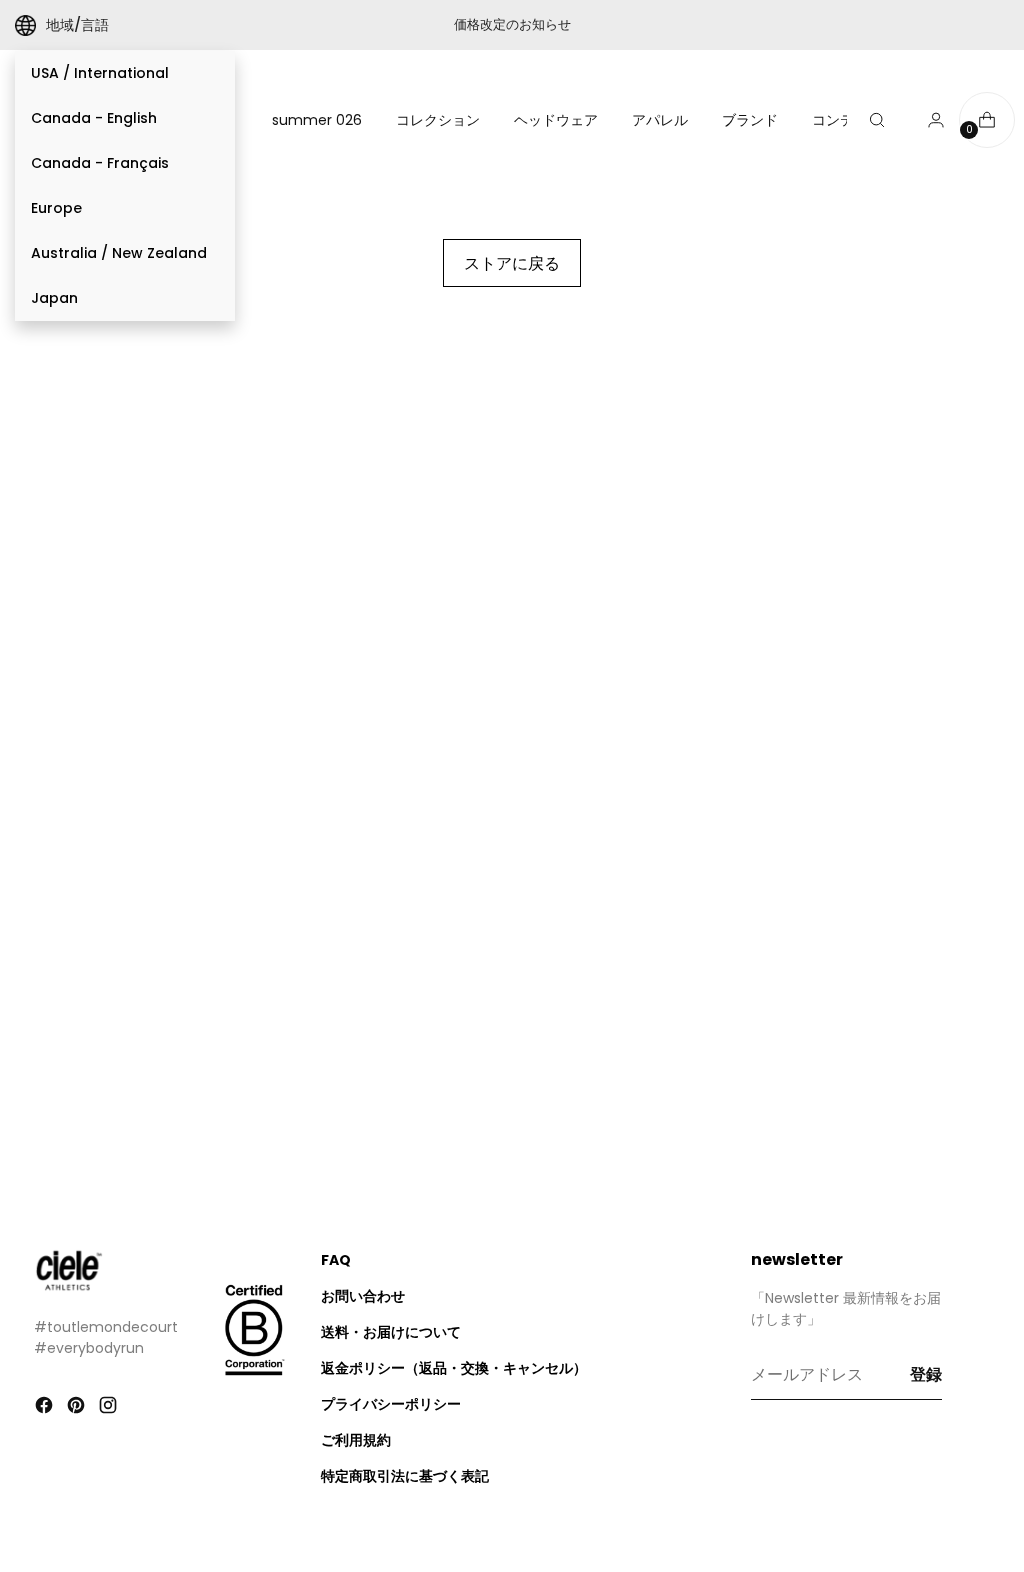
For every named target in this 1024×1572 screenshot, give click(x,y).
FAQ (336, 1260)
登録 (926, 1374)
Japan (54, 298)
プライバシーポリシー (391, 1404)
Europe (56, 208)
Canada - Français (100, 163)
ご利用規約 (356, 1440)
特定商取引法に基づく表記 (405, 1476)
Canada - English (94, 118)
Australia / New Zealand (119, 253)
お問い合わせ (363, 1296)
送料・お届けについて (391, 1332)
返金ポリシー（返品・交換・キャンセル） (454, 1368)
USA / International (100, 73)
